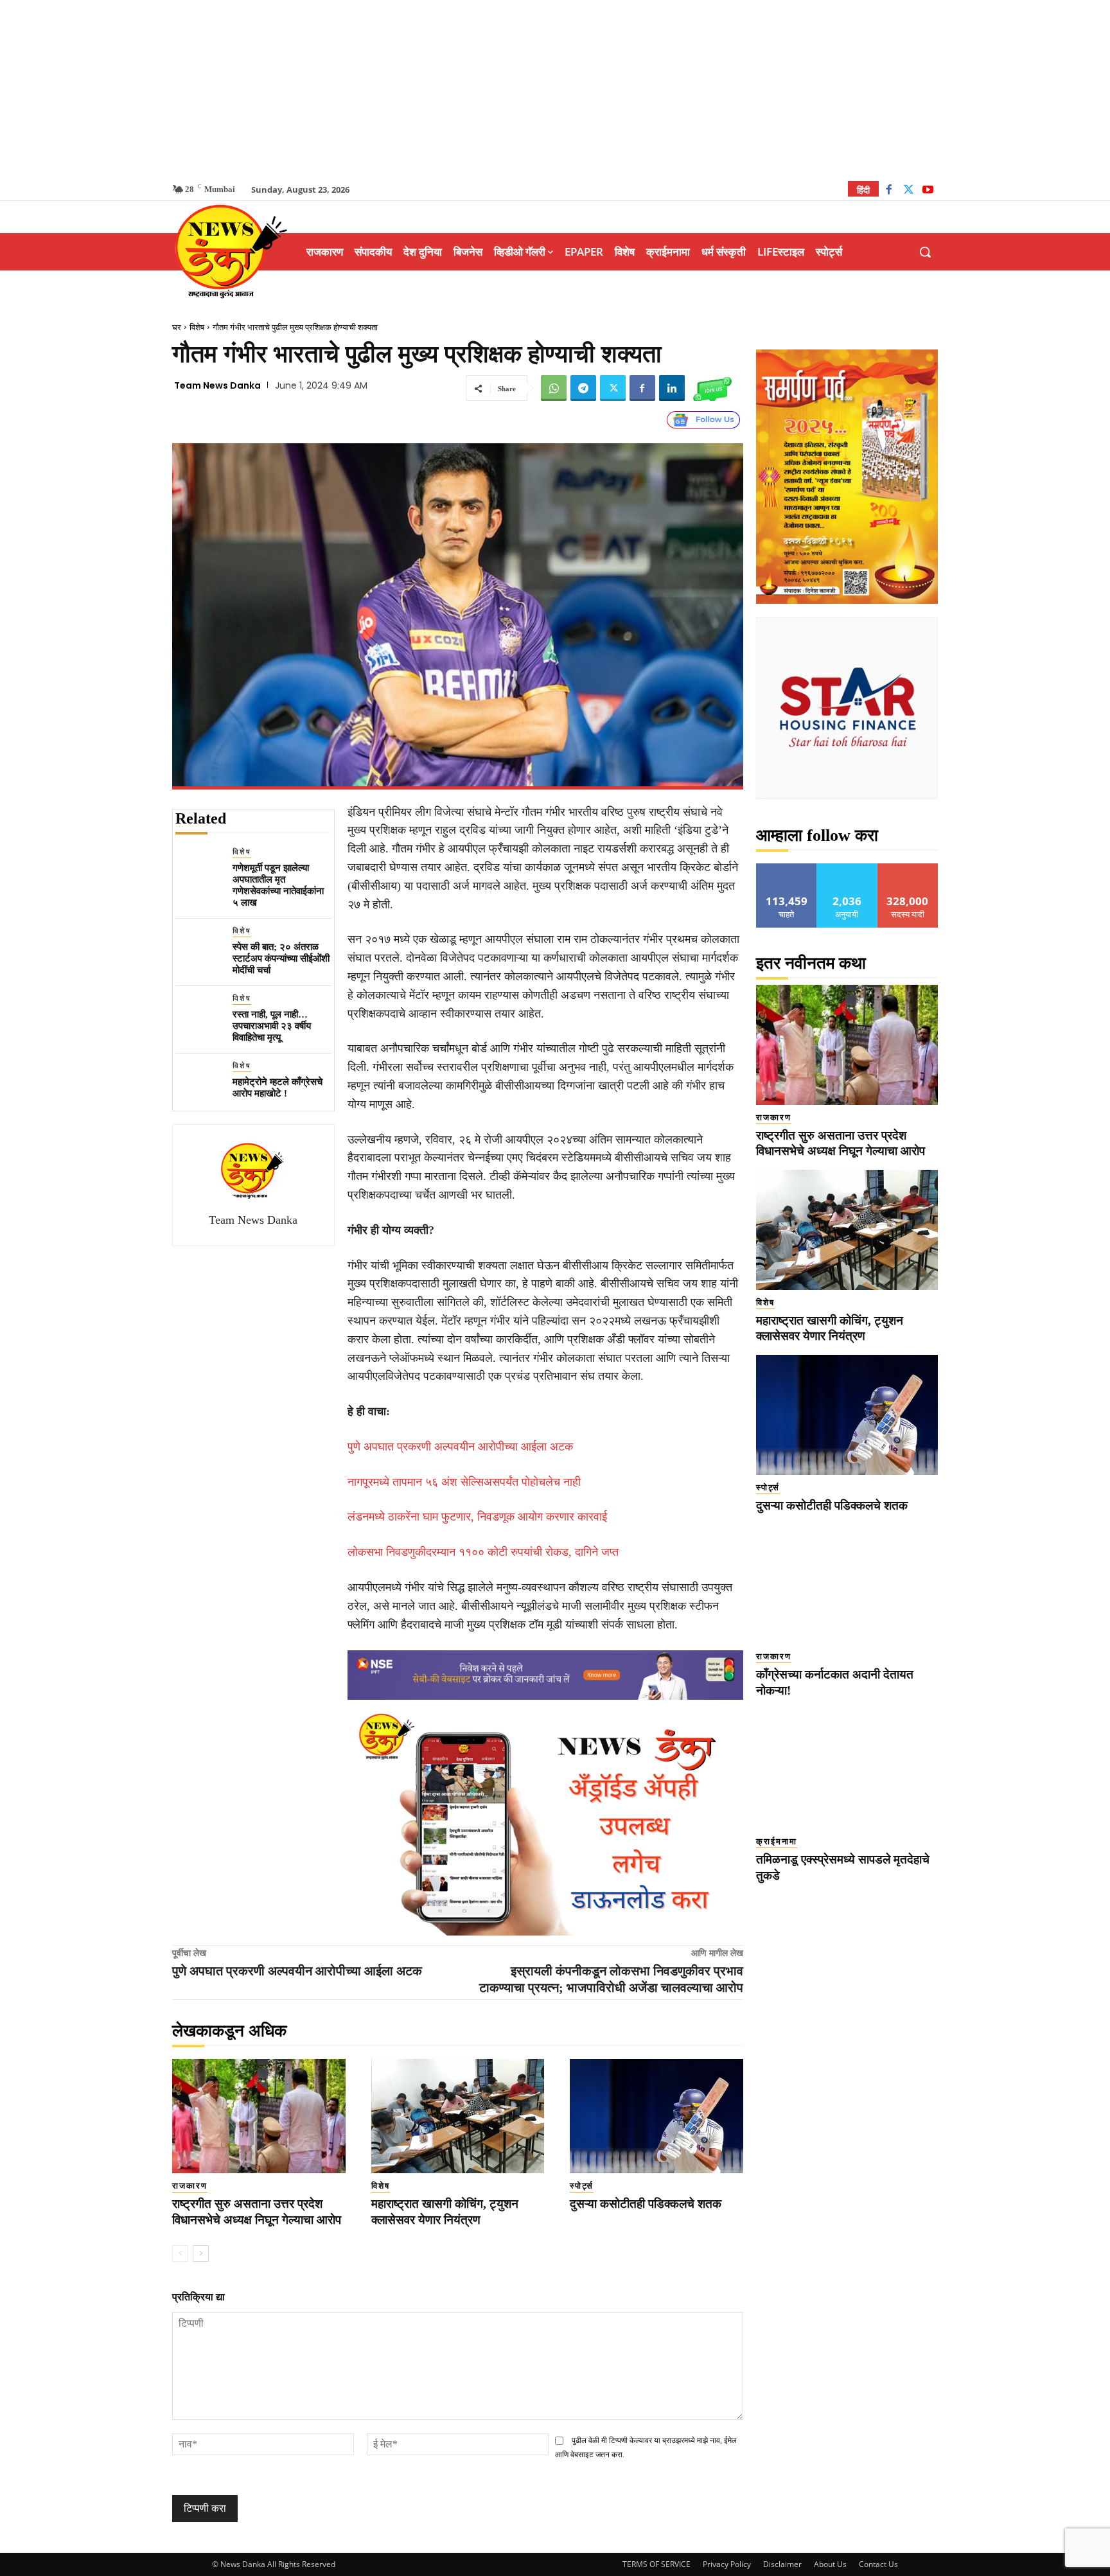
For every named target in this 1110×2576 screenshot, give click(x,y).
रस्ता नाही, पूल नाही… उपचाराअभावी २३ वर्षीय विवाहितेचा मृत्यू (272, 1026)
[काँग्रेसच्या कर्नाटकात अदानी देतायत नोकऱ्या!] (847, 1584)
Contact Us (878, 2564)
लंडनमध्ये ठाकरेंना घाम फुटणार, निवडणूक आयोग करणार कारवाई (477, 1517)
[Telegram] (583, 388)
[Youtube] (928, 191)
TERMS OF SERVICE (656, 2564)
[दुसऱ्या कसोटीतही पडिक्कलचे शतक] (656, 2116)
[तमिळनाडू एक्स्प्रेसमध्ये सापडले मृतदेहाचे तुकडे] (847, 1769)
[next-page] (201, 2254)
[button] (925, 252)
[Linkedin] (672, 388)
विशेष (197, 327)
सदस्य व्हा (908, 868)
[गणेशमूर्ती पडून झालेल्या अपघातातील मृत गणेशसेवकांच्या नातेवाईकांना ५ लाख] (199, 869)
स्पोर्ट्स (582, 2186)
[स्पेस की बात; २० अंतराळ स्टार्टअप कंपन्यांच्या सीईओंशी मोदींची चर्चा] (199, 948)
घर (177, 327)
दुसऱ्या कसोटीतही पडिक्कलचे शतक (646, 2204)
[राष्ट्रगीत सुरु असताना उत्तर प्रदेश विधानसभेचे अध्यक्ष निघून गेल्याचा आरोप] (259, 2116)
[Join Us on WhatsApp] (712, 388)
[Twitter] (909, 191)
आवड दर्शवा (787, 868)
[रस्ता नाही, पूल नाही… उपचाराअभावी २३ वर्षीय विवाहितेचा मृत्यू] (199, 1016)
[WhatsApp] (554, 388)
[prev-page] (180, 2254)
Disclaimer (782, 2564)
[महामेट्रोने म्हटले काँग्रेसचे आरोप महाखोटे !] (199, 1083)
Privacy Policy (727, 2564)
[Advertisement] (555, 90)
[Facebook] (889, 191)
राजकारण (190, 2186)
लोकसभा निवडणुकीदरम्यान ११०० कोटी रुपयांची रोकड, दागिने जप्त (483, 1552)
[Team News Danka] (253, 1170)
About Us (830, 2564)
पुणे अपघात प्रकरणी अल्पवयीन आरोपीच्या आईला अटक (460, 1447)
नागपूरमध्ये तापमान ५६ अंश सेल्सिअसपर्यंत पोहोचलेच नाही (464, 1482)
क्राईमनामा (777, 1841)
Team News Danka (217, 385)
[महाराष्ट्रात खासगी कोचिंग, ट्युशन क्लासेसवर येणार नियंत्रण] (458, 2116)
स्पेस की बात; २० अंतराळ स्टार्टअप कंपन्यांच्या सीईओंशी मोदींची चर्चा (281, 958)
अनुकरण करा (847, 868)
